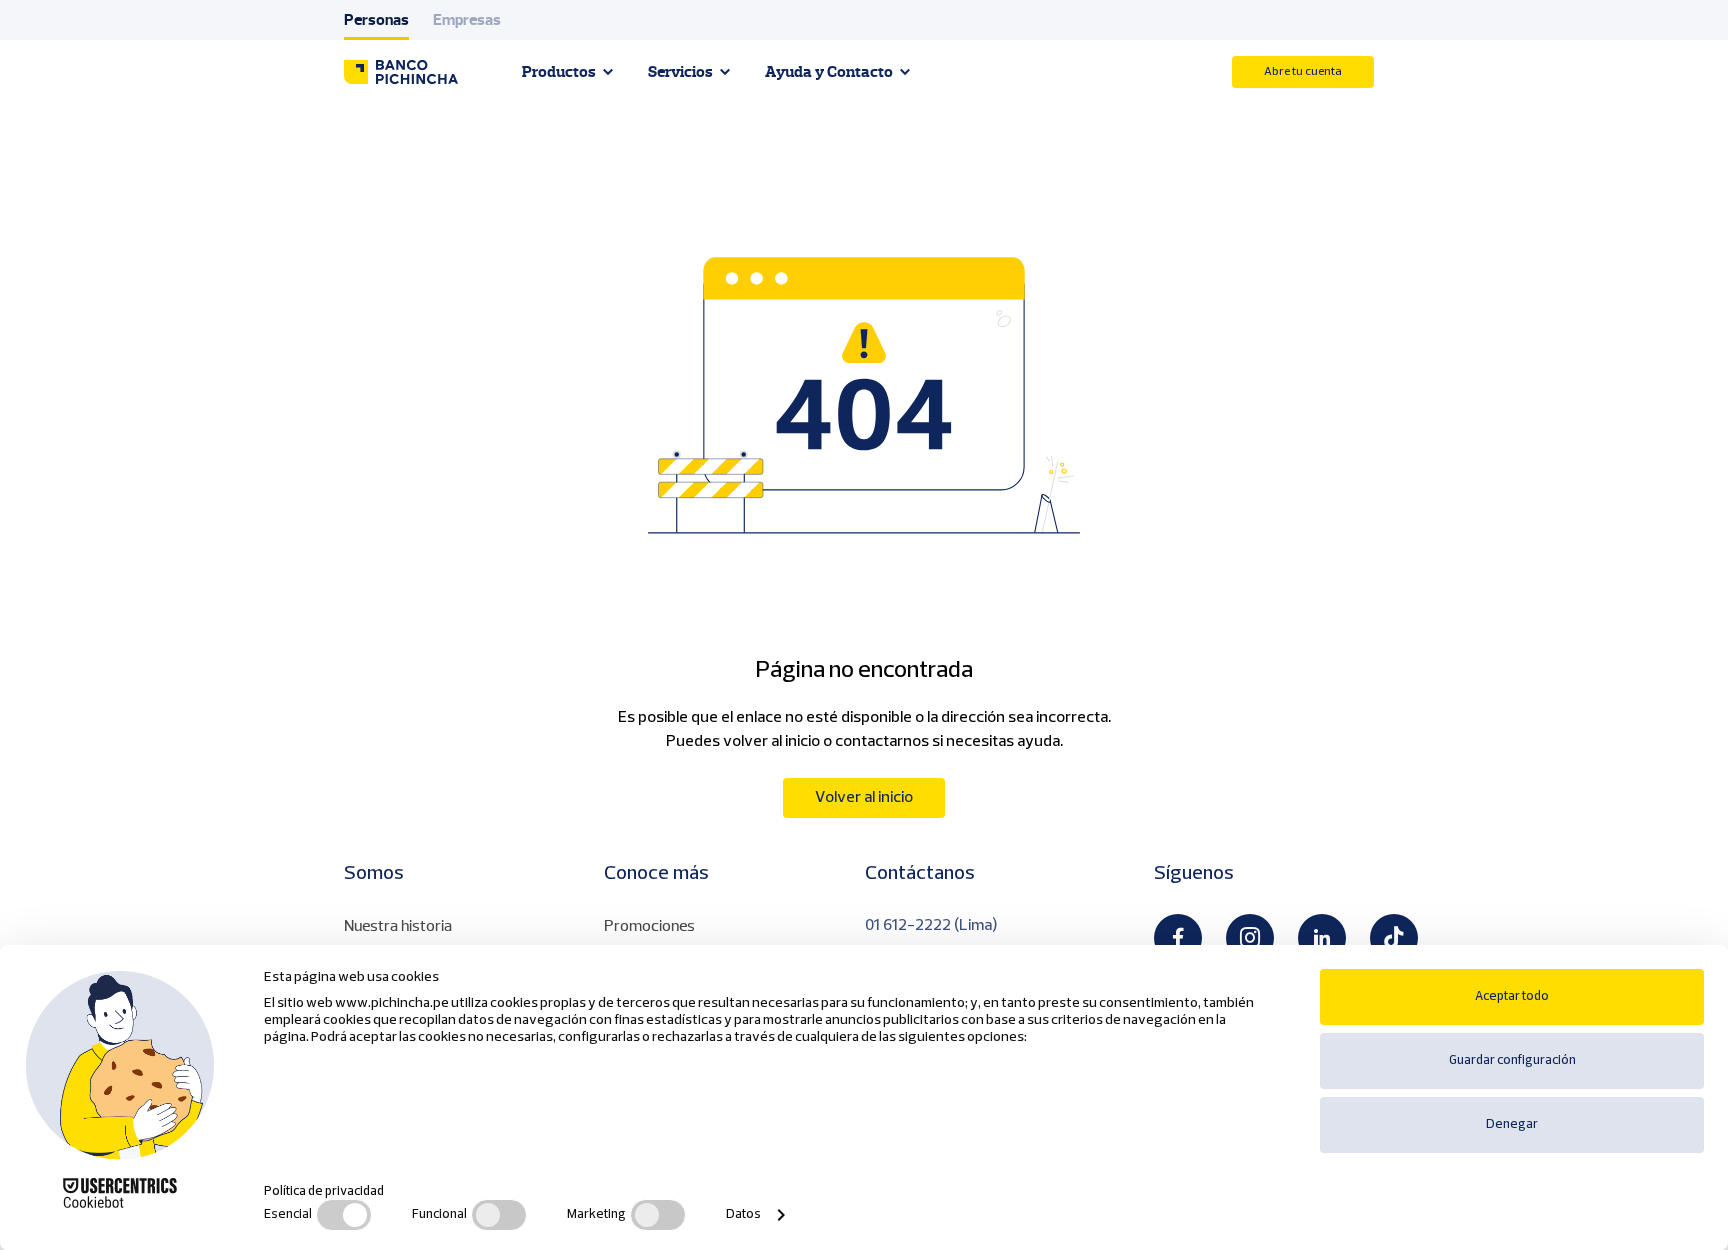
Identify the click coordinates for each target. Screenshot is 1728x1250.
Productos (559, 72)
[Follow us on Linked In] (1322, 938)
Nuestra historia (398, 926)
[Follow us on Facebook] (1178, 938)
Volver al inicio (864, 798)
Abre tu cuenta (1303, 72)
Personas (376, 20)
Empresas (467, 20)
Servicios (680, 72)
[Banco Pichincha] (401, 72)
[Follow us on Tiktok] (1394, 938)
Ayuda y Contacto (829, 72)
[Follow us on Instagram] (1250, 938)
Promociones (649, 926)
